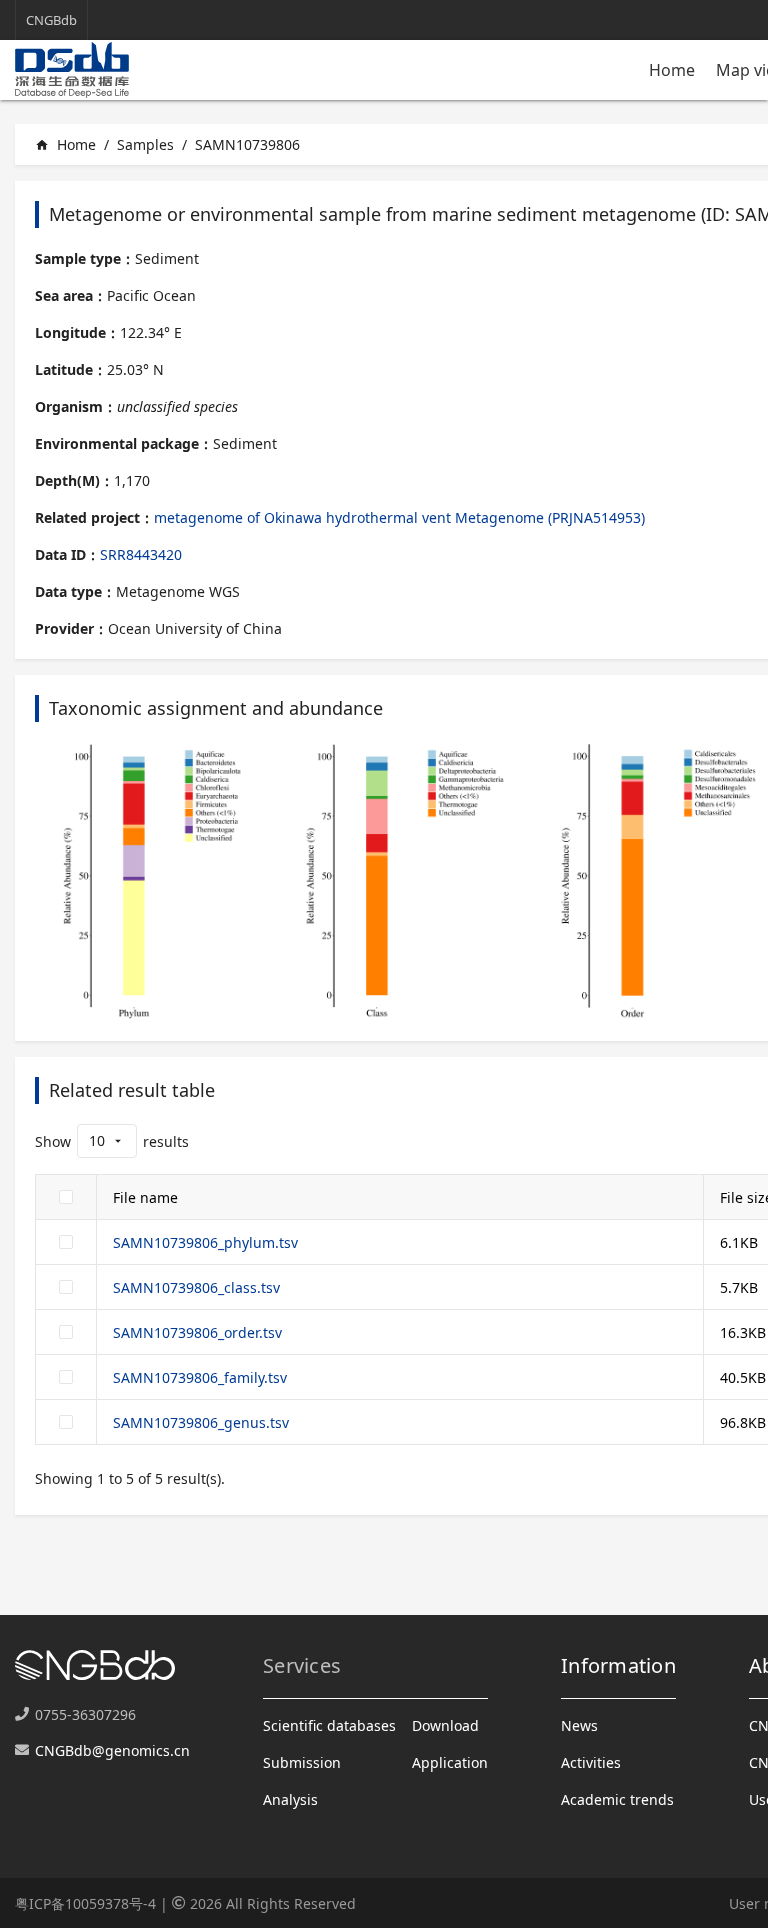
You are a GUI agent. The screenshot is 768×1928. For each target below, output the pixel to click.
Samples (145, 144)
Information (618, 1665)
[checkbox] (66, 1197)
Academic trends (617, 1799)
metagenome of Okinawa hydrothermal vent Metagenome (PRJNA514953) (399, 517)
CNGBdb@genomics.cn (112, 1750)
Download (445, 1725)
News (579, 1725)
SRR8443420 (141, 554)
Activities (591, 1762)
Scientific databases (329, 1725)
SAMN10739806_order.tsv (197, 1332)
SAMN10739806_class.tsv (196, 1287)
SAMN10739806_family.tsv (200, 1377)
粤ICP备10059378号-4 (85, 1903)
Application (450, 1762)
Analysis (290, 1799)
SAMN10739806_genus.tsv (201, 1422)
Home (672, 70)
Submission (302, 1762)
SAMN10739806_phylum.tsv (205, 1242)
